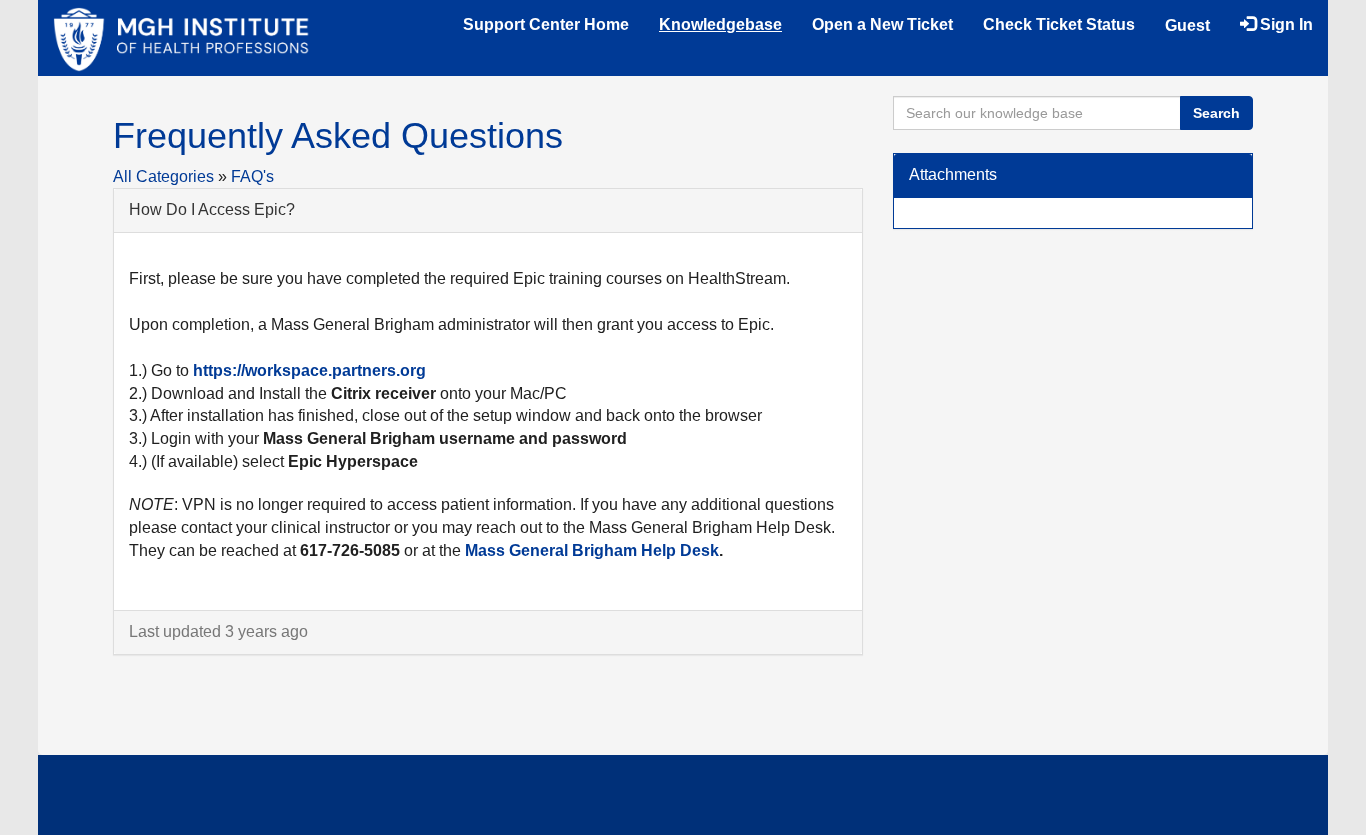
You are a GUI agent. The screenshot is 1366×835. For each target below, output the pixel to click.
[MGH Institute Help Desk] (181, 37)
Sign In (1284, 24)
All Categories (163, 176)
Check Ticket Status (1059, 24)
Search (1216, 113)
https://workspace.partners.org (309, 370)
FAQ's (252, 176)
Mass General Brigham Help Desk (592, 550)
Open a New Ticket (882, 24)
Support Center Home (546, 24)
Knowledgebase (720, 24)
